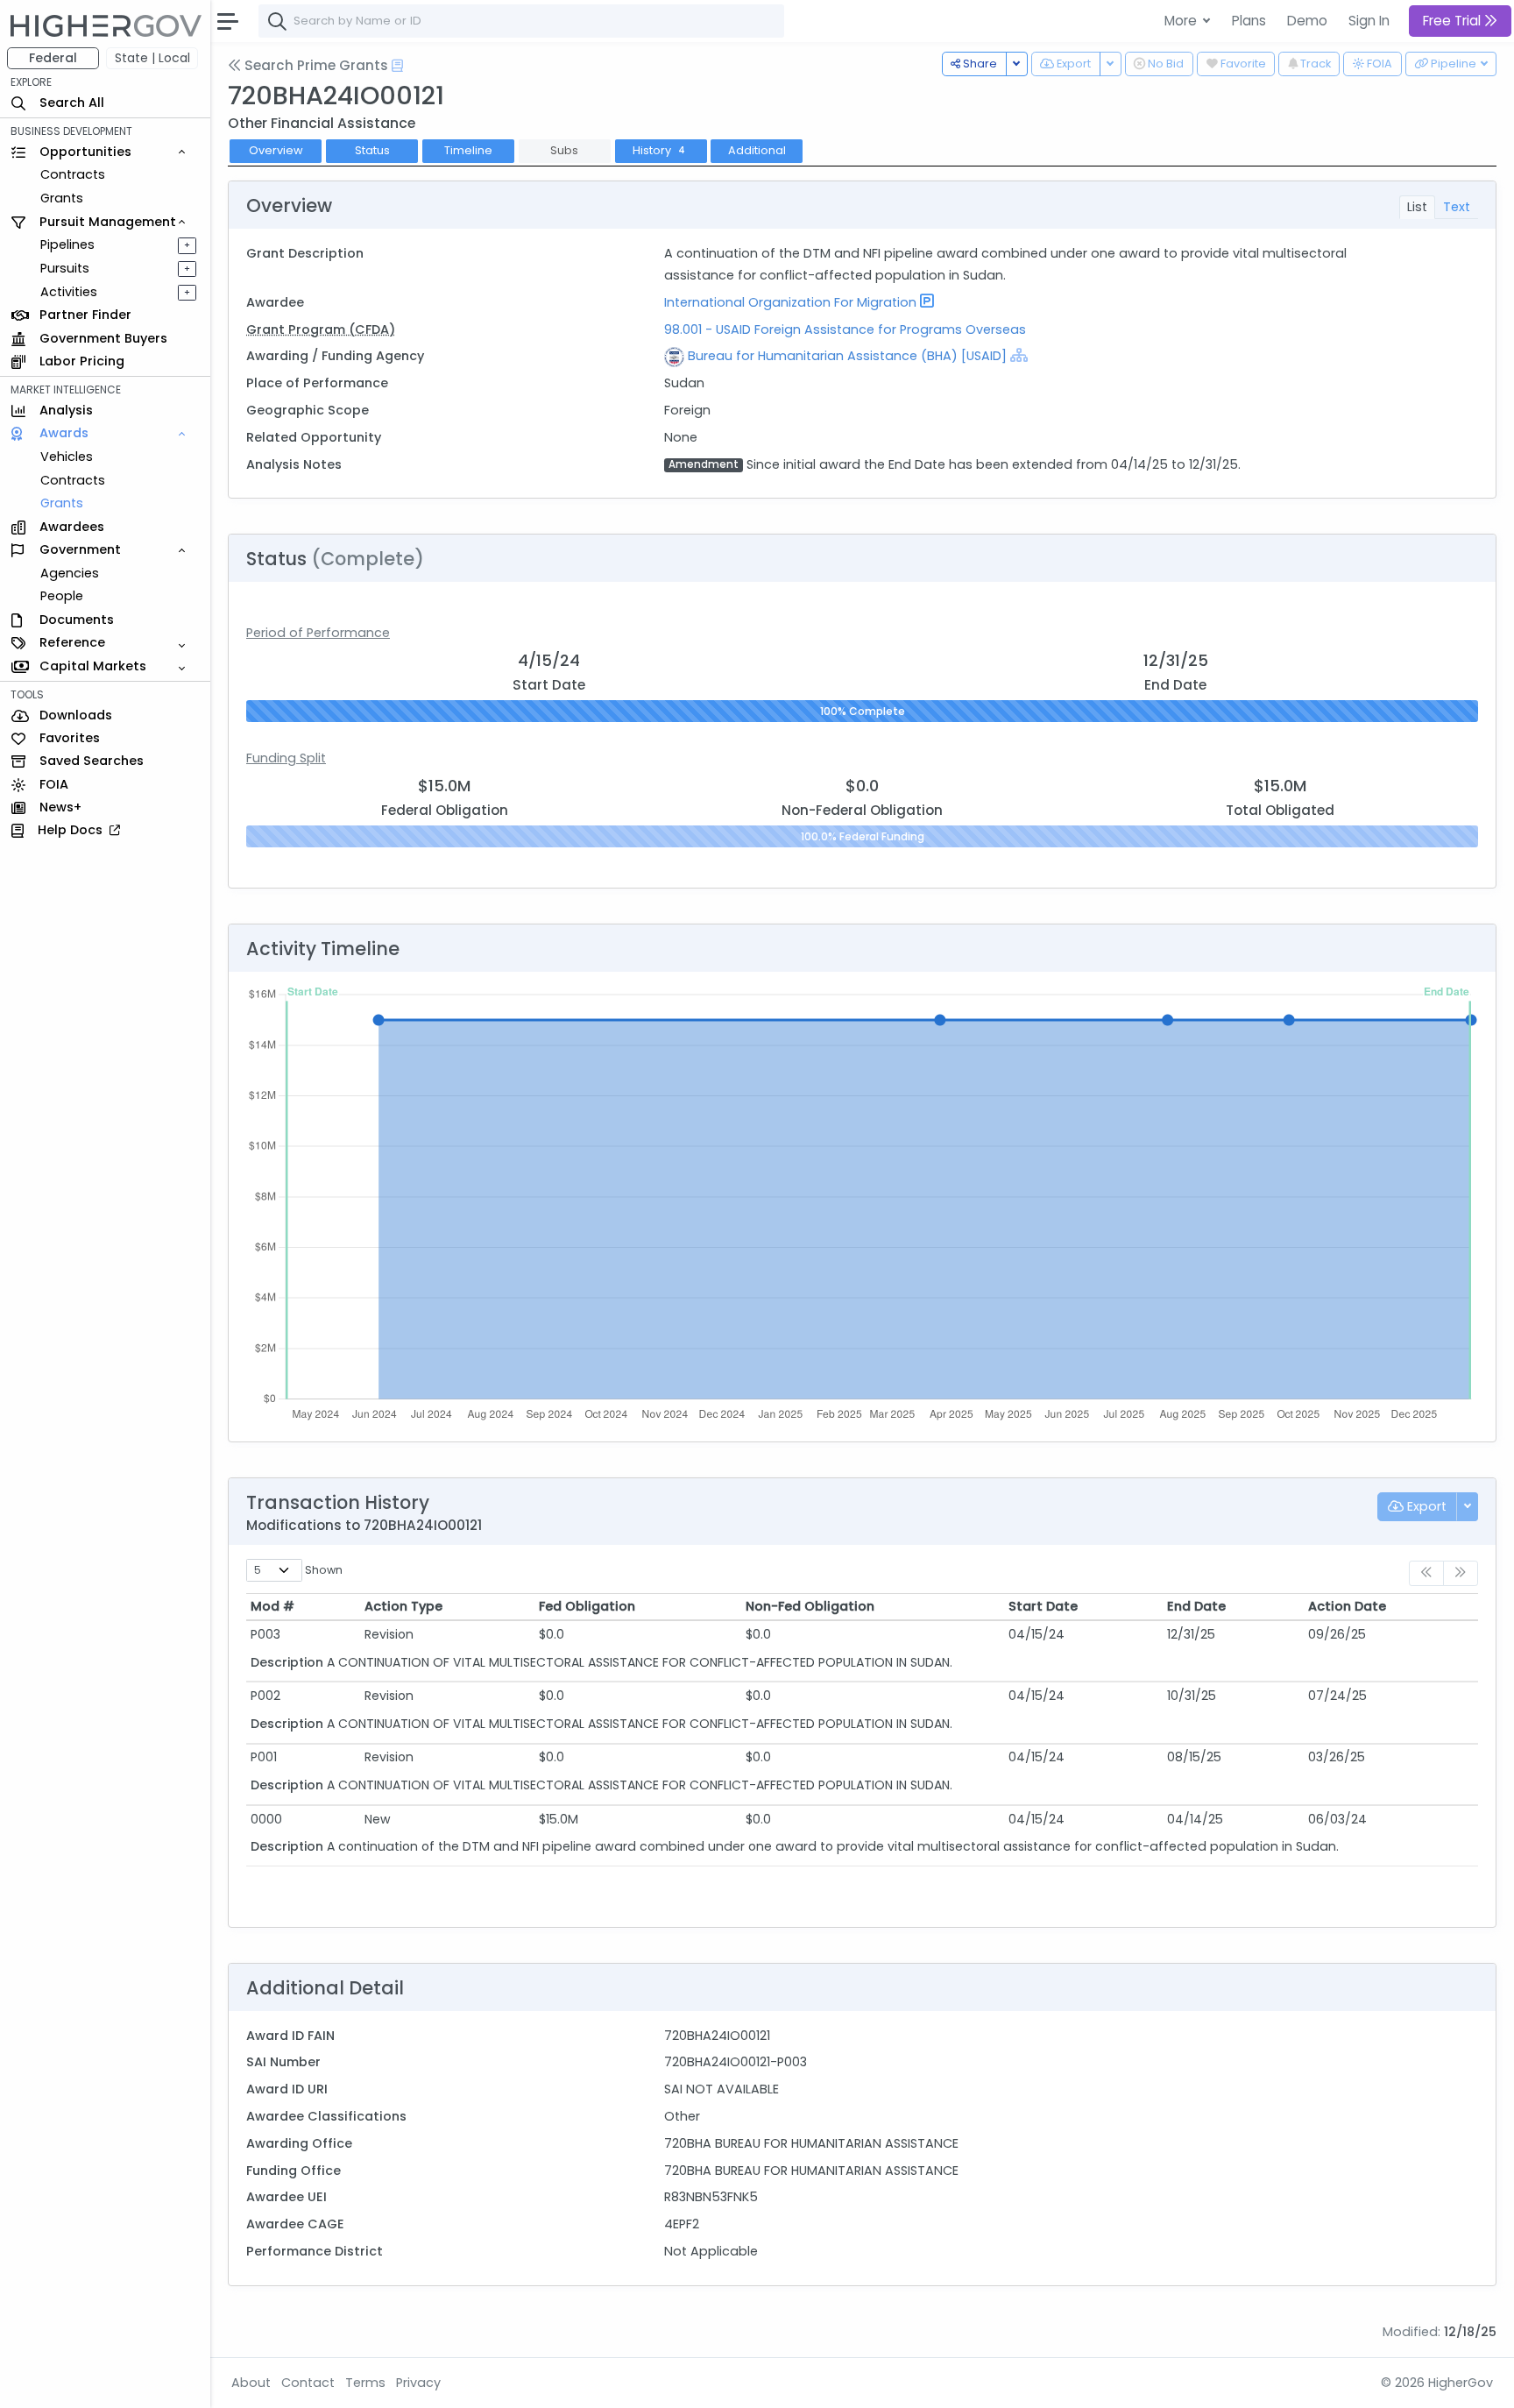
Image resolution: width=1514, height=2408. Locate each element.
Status (372, 150)
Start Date (1043, 1606)
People (62, 596)
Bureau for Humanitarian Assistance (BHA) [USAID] (847, 356)
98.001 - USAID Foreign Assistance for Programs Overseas (845, 329)
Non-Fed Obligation (810, 1606)
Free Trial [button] (1454, 21)
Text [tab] (1457, 207)
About (251, 2383)
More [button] (1182, 21)
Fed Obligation (587, 1606)
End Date (1196, 1606)
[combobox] (521, 21)
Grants (62, 198)
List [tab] (1417, 207)
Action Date (1347, 1606)
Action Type (403, 1606)
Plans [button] (1249, 21)
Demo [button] (1307, 21)
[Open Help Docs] (397, 66)
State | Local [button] (152, 58)
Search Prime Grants (315, 65)
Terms (365, 2383)
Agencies (70, 573)
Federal (53, 58)
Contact (308, 2383)
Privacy (418, 2383)
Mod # (272, 1606)
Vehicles (67, 457)
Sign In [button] (1369, 21)
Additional (757, 150)
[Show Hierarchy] (1019, 355)
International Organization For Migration (790, 302)
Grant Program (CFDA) (321, 329)
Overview (276, 150)
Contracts (73, 174)
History (659, 150)
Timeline (468, 150)
